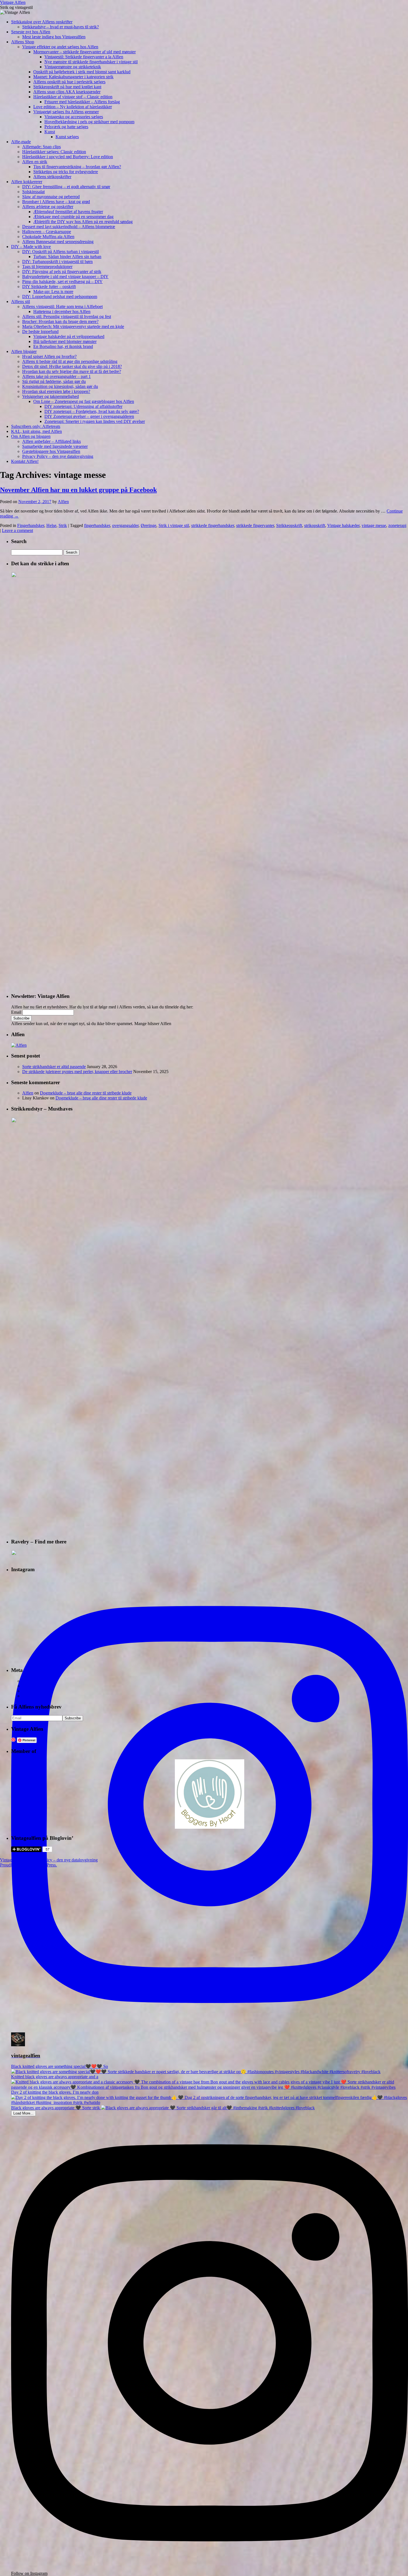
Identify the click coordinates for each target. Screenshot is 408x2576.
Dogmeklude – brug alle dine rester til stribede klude (86, 1093)
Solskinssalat (33, 192)
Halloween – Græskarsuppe (47, 232)
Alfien (63, 502)
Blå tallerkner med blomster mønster (65, 341)
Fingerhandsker (31, 525)
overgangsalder (125, 525)
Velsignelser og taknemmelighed (51, 396)
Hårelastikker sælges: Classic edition (54, 152)
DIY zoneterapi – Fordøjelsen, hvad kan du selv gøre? (92, 411)
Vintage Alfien (13, 2)
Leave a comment (17, 530)
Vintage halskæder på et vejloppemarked (69, 336)
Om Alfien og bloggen (31, 436)
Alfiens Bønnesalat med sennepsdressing (58, 242)
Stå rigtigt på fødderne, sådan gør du (54, 381)
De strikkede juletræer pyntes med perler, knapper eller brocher (77, 1072)
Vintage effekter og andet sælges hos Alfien (60, 47)
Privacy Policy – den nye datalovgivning (58, 456)
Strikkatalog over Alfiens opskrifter (42, 22)
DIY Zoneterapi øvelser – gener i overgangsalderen (89, 416)
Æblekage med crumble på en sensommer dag (73, 217)
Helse (51, 525)
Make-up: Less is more (53, 292)
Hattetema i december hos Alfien (62, 311)
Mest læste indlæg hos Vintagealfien (54, 37)
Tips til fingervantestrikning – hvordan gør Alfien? (77, 167)
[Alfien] (19, 1045)
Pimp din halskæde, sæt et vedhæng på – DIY (62, 282)
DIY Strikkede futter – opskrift (49, 287)
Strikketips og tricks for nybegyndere (66, 172)
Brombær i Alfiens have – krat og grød (56, 202)
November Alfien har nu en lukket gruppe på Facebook (78, 490)
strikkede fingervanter (255, 525)
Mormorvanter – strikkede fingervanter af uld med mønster (85, 52)
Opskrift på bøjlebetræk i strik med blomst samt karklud (82, 72)
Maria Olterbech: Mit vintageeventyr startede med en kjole (73, 326)
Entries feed (33, 1686)
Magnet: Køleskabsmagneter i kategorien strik (73, 77)
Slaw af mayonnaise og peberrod (51, 197)
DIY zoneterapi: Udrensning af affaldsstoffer (83, 406)
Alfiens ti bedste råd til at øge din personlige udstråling (70, 361)
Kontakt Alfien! (25, 461)
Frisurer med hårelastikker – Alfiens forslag (82, 102)
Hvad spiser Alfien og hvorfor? (49, 356)
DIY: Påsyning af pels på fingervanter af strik (62, 272)
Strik (63, 525)
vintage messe (374, 525)
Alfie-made (21, 142)
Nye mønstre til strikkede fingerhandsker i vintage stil (91, 62)
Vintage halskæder (343, 525)
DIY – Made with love (31, 247)
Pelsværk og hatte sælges (66, 127)
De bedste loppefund (40, 331)
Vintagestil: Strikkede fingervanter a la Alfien (84, 57)
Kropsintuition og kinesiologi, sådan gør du (60, 386)
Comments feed (36, 1691)
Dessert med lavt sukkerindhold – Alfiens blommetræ (69, 227)
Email (16, 1012)
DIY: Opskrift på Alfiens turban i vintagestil (61, 252)
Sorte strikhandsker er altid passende (54, 1067)
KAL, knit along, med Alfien (36, 431)
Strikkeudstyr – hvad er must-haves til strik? (61, 27)
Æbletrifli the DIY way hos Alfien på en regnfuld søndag (83, 222)
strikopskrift (315, 525)
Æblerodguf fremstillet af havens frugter (68, 212)
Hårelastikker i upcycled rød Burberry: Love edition (68, 157)
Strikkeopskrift (289, 525)
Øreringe (148, 525)
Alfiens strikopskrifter (52, 177)
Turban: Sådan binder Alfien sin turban (67, 257)
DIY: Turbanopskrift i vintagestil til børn (57, 262)
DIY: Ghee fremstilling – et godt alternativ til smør (66, 187)
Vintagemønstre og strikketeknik (73, 67)
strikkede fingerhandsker (213, 525)
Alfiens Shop (23, 42)
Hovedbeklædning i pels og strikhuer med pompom (89, 122)
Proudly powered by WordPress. (28, 1865)
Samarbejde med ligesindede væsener (55, 446)
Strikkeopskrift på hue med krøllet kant (67, 87)
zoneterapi (397, 525)
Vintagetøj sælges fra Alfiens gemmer (66, 112)
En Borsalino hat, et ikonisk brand (63, 346)
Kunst (50, 132)
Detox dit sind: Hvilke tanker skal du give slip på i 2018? (72, 366)
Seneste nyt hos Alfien (31, 32)
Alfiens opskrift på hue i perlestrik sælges (69, 82)
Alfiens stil (21, 301)
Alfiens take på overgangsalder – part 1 (56, 376)
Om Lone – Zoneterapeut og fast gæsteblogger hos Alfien (84, 401)
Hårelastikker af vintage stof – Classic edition (73, 97)
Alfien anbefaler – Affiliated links (51, 441)
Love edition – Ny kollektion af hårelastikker (73, 107)
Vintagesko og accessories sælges (74, 117)
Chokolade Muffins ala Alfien (48, 237)
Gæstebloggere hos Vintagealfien (51, 451)
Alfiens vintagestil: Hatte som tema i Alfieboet (62, 306)
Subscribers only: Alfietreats (36, 426)
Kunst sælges (67, 137)
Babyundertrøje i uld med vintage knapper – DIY (65, 277)
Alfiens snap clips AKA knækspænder (67, 92)
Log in (28, 1681)
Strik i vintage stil (174, 525)
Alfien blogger (24, 351)
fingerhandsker (97, 525)
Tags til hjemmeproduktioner (47, 267)
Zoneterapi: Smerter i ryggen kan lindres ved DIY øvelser (95, 421)
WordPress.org (35, 1696)
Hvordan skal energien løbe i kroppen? (56, 391)
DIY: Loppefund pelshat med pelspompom (60, 297)
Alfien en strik (35, 162)
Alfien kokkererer (27, 182)
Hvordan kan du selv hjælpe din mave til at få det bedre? (72, 371)
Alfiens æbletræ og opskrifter (48, 207)
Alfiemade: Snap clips (41, 147)
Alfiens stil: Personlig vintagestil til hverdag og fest (67, 316)
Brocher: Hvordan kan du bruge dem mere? (60, 321)
